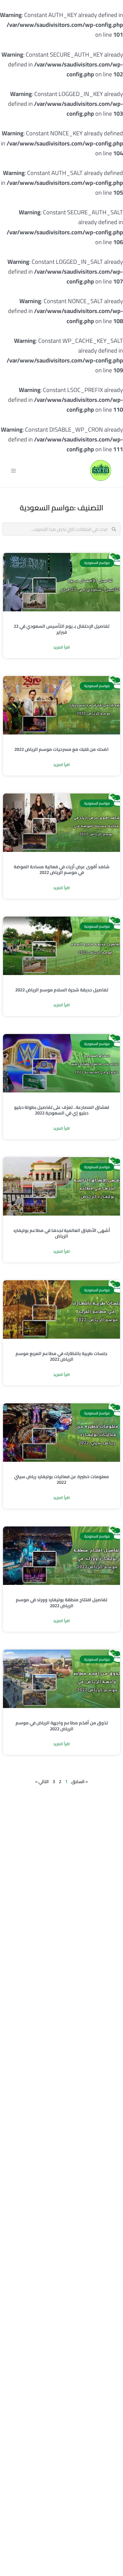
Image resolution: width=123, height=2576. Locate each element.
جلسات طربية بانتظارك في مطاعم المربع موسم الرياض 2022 (61, 1356)
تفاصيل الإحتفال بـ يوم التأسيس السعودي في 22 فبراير (61, 629)
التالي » (42, 1781)
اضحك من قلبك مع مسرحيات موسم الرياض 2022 (61, 749)
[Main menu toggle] (13, 471)
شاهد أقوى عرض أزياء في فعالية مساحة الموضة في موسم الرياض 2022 (62, 870)
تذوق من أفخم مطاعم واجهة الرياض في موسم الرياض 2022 (62, 1726)
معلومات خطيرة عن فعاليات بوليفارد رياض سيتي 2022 (61, 1480)
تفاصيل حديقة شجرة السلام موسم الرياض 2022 (62, 990)
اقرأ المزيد (61, 647)
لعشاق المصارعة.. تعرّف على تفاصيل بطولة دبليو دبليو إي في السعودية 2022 (62, 1110)
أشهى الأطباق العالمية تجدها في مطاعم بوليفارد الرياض (62, 1233)
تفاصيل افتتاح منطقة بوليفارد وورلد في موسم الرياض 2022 (61, 1603)
